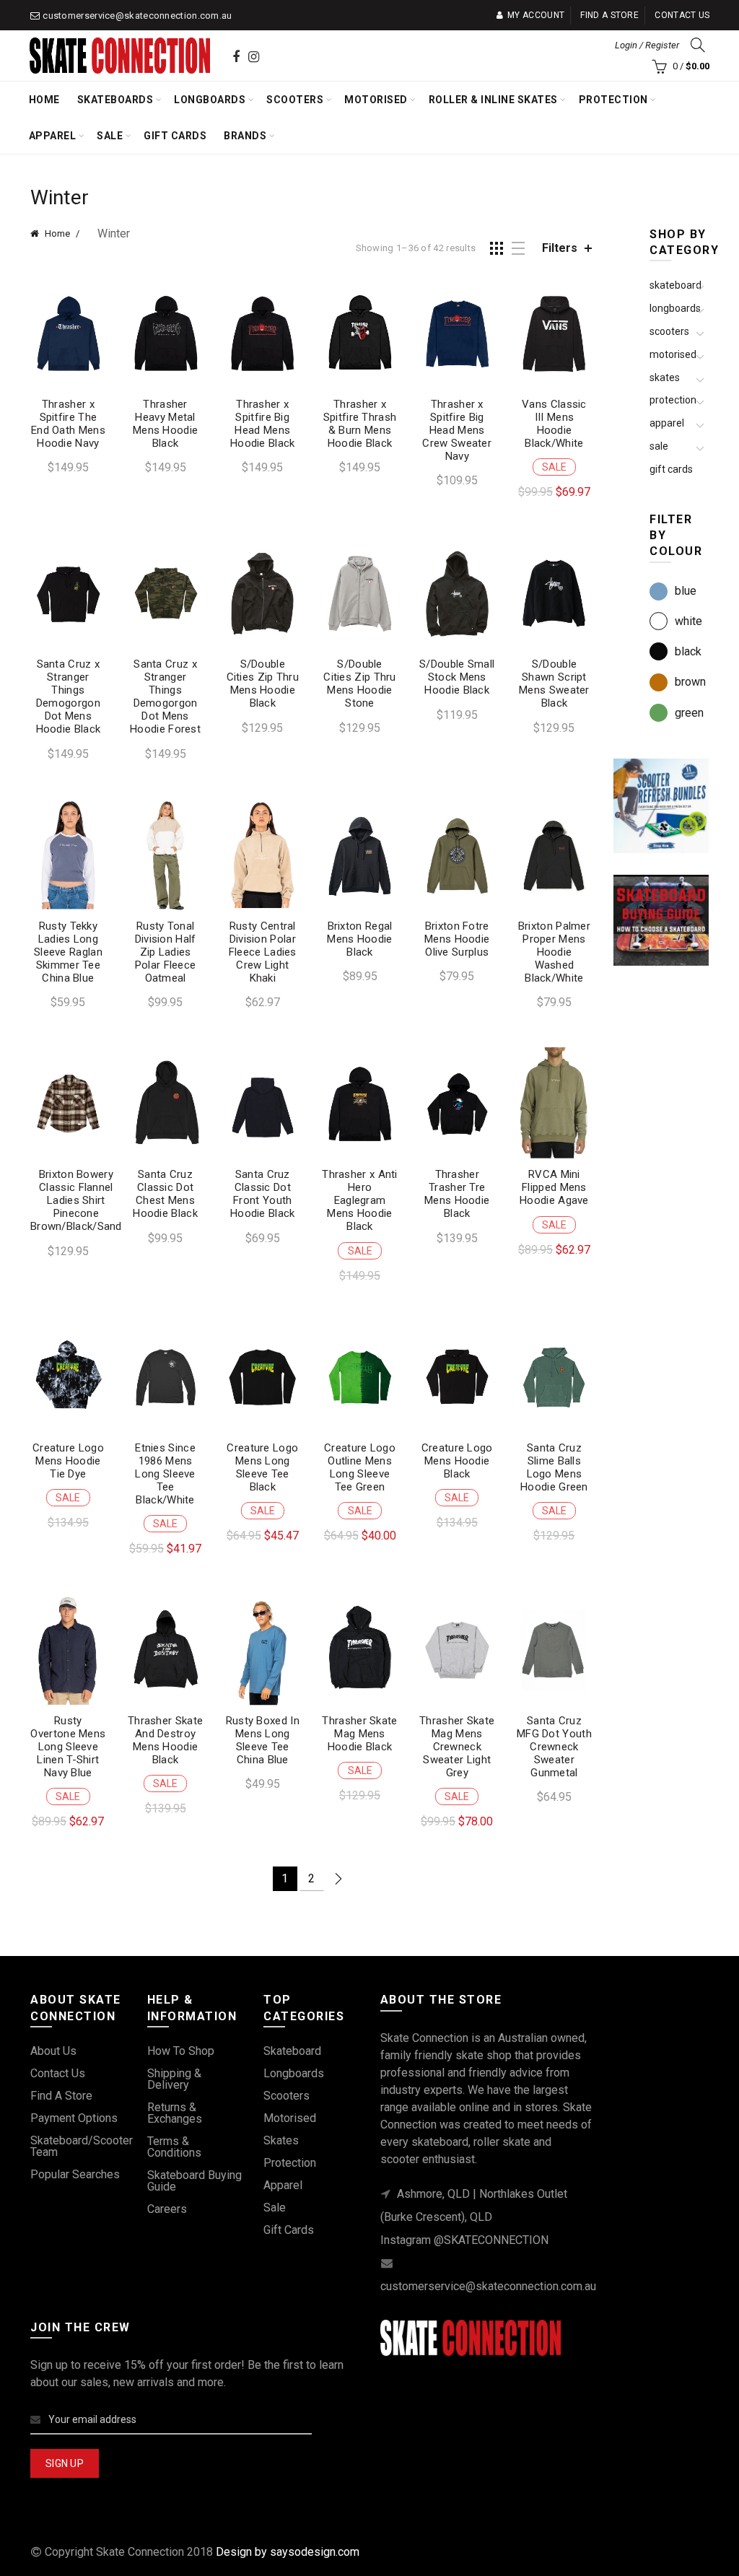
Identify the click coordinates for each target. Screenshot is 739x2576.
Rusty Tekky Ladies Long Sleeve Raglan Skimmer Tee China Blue (68, 952)
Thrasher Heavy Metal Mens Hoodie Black (165, 424)
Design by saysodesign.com (288, 2552)
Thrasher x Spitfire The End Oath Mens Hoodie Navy (68, 424)
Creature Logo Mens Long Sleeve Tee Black (262, 1467)
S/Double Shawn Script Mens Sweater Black (554, 684)
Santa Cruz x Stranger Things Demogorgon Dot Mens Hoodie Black (69, 697)
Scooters (295, 100)
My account (536, 15)
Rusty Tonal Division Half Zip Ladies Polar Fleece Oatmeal (166, 952)
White (688, 621)
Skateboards (115, 100)
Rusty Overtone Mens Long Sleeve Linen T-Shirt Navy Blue (68, 1747)
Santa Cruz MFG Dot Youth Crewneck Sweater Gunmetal (554, 1747)
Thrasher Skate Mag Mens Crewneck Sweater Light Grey (457, 1747)
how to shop (181, 2051)
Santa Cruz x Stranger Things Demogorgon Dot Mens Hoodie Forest (165, 697)
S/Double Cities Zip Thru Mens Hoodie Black (263, 684)
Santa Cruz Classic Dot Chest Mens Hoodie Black (165, 1194)
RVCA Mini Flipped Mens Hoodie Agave (554, 1187)
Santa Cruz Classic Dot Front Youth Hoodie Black (263, 1194)
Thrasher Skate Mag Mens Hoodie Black (359, 1734)
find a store (61, 2096)
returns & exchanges (175, 2113)
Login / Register (647, 45)
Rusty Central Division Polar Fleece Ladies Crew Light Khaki (263, 952)
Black (688, 651)
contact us (58, 2073)
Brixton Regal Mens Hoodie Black (359, 939)
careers (167, 2209)
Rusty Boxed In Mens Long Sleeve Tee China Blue (263, 1740)
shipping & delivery (174, 2079)
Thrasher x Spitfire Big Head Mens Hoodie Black (263, 424)
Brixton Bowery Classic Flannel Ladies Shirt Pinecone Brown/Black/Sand (76, 1200)
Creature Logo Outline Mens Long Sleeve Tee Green (360, 1467)
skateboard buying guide (194, 2181)
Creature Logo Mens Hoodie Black (457, 1461)
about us (53, 2051)
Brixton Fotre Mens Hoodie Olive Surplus (457, 939)
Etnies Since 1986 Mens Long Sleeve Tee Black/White (165, 1474)
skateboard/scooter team (82, 2146)
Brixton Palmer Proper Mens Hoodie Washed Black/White (554, 952)
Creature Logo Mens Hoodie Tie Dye (68, 1461)
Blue (686, 591)
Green (689, 713)
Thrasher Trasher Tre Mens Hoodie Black (457, 1194)
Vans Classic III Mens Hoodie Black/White (554, 424)
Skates (665, 377)
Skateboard (675, 285)
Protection (613, 100)
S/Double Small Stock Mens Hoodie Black (457, 677)
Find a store (609, 15)
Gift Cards (175, 136)
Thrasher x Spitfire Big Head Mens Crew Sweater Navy (457, 430)
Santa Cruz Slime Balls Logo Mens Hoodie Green (554, 1467)
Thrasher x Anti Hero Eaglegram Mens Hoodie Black (360, 1200)
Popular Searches (75, 2174)
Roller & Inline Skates (493, 100)
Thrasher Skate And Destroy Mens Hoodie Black (165, 1740)
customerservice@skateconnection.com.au (137, 16)
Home (44, 100)
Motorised (376, 100)
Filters (560, 248)
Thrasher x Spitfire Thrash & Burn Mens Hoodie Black (360, 424)
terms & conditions (174, 2147)
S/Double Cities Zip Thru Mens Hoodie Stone (360, 684)
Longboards (210, 100)
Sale (110, 136)
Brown (690, 682)
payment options (74, 2118)
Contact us (682, 15)
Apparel (53, 136)
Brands (245, 136)
